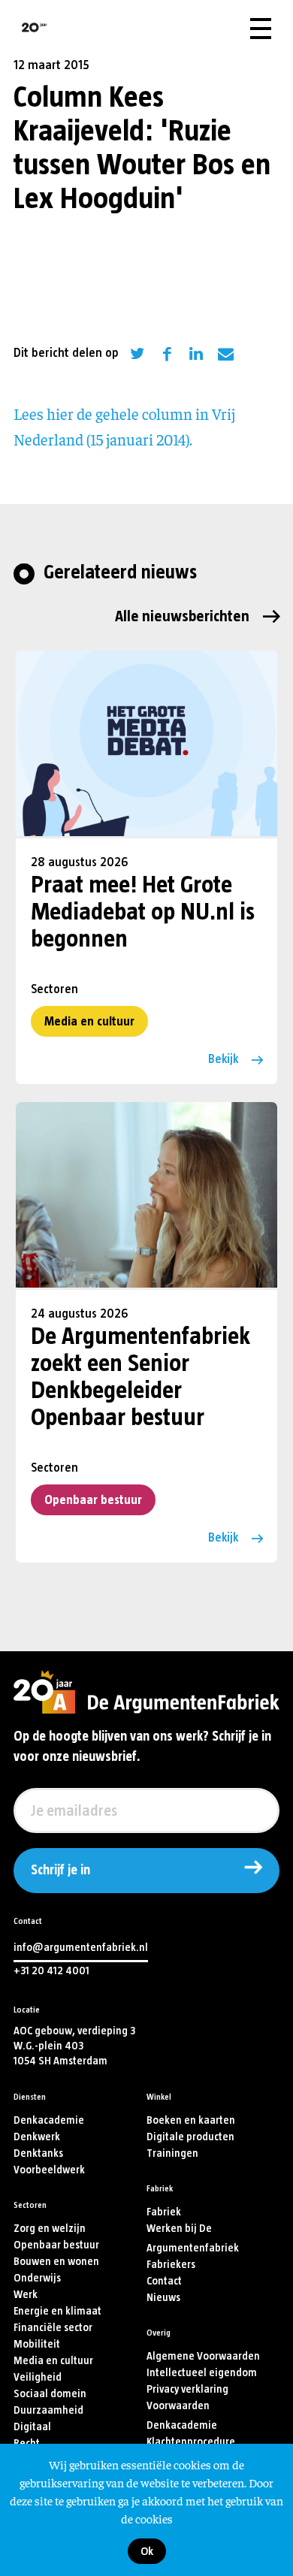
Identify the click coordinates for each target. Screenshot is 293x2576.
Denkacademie (49, 2120)
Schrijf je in (60, 1871)
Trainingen (172, 2153)
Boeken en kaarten (191, 2120)
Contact (164, 2281)
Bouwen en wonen (56, 2262)
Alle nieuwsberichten (182, 616)
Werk (26, 2295)
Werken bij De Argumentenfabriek (193, 2238)
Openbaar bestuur (93, 1500)
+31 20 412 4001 (51, 1971)
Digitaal (32, 2427)
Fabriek (164, 2212)
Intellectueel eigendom (202, 2373)
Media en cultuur (89, 1021)
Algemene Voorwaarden (203, 2356)
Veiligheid (38, 2377)
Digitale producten (190, 2137)
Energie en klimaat (57, 2311)
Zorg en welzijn (50, 2229)
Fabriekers (171, 2265)
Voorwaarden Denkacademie (182, 2416)
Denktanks (38, 2153)
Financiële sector (53, 2328)
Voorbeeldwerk (49, 2170)
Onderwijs (37, 2278)
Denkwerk (37, 2137)
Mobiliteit (37, 2344)
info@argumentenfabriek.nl (81, 1948)
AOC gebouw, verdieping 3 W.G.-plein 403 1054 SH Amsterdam (74, 2046)
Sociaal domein (50, 2394)
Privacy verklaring (187, 2389)
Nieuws (163, 2298)
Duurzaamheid (48, 2410)
